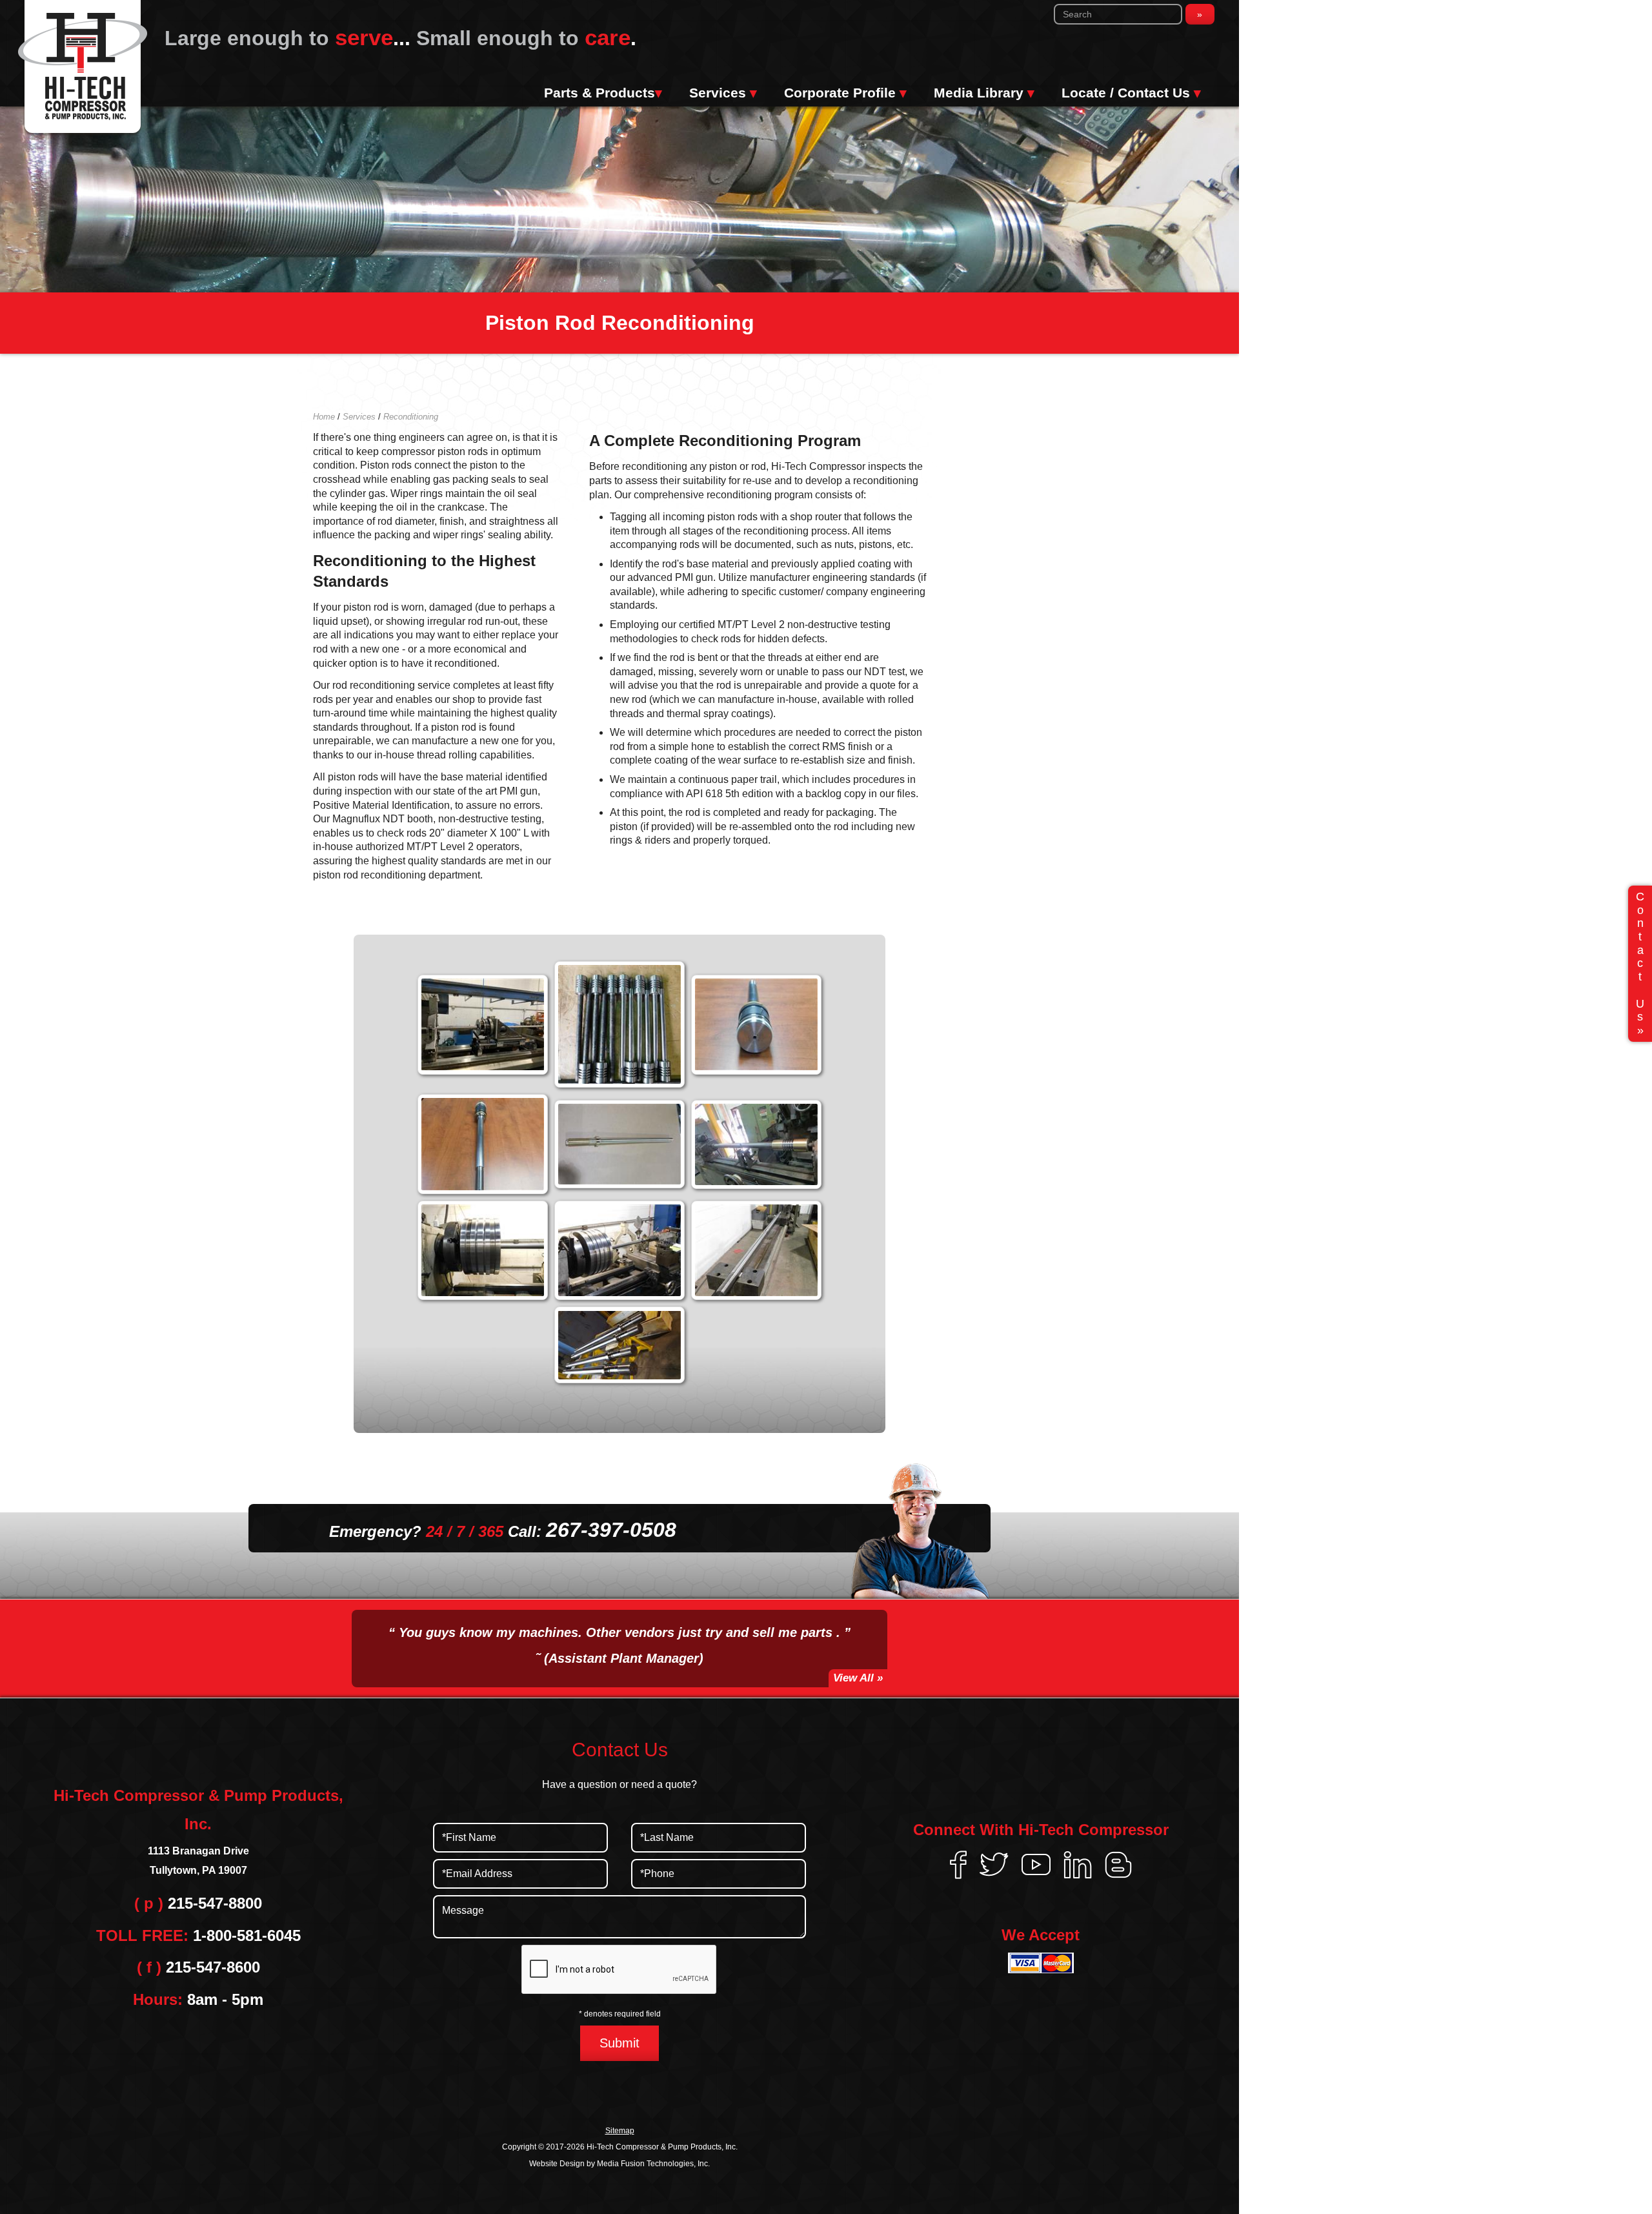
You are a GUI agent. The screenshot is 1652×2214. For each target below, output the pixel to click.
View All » (858, 1678)
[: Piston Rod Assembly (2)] (619, 1251)
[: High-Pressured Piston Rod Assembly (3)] (483, 1144)
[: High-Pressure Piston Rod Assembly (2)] (756, 1025)
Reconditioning (411, 417)
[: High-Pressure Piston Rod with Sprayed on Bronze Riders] (756, 1144)
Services (723, 93)
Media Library (984, 93)
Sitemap (620, 2131)
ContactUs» (1640, 963)
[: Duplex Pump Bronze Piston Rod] (619, 1144)
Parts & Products (603, 93)
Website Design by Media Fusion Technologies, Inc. (619, 2164)
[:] (483, 1025)
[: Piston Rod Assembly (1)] (483, 1251)
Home (324, 417)
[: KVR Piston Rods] (619, 1345)
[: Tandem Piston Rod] (756, 1251)
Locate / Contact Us (1131, 93)
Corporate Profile (845, 93)
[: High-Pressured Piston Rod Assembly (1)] (619, 1024)
